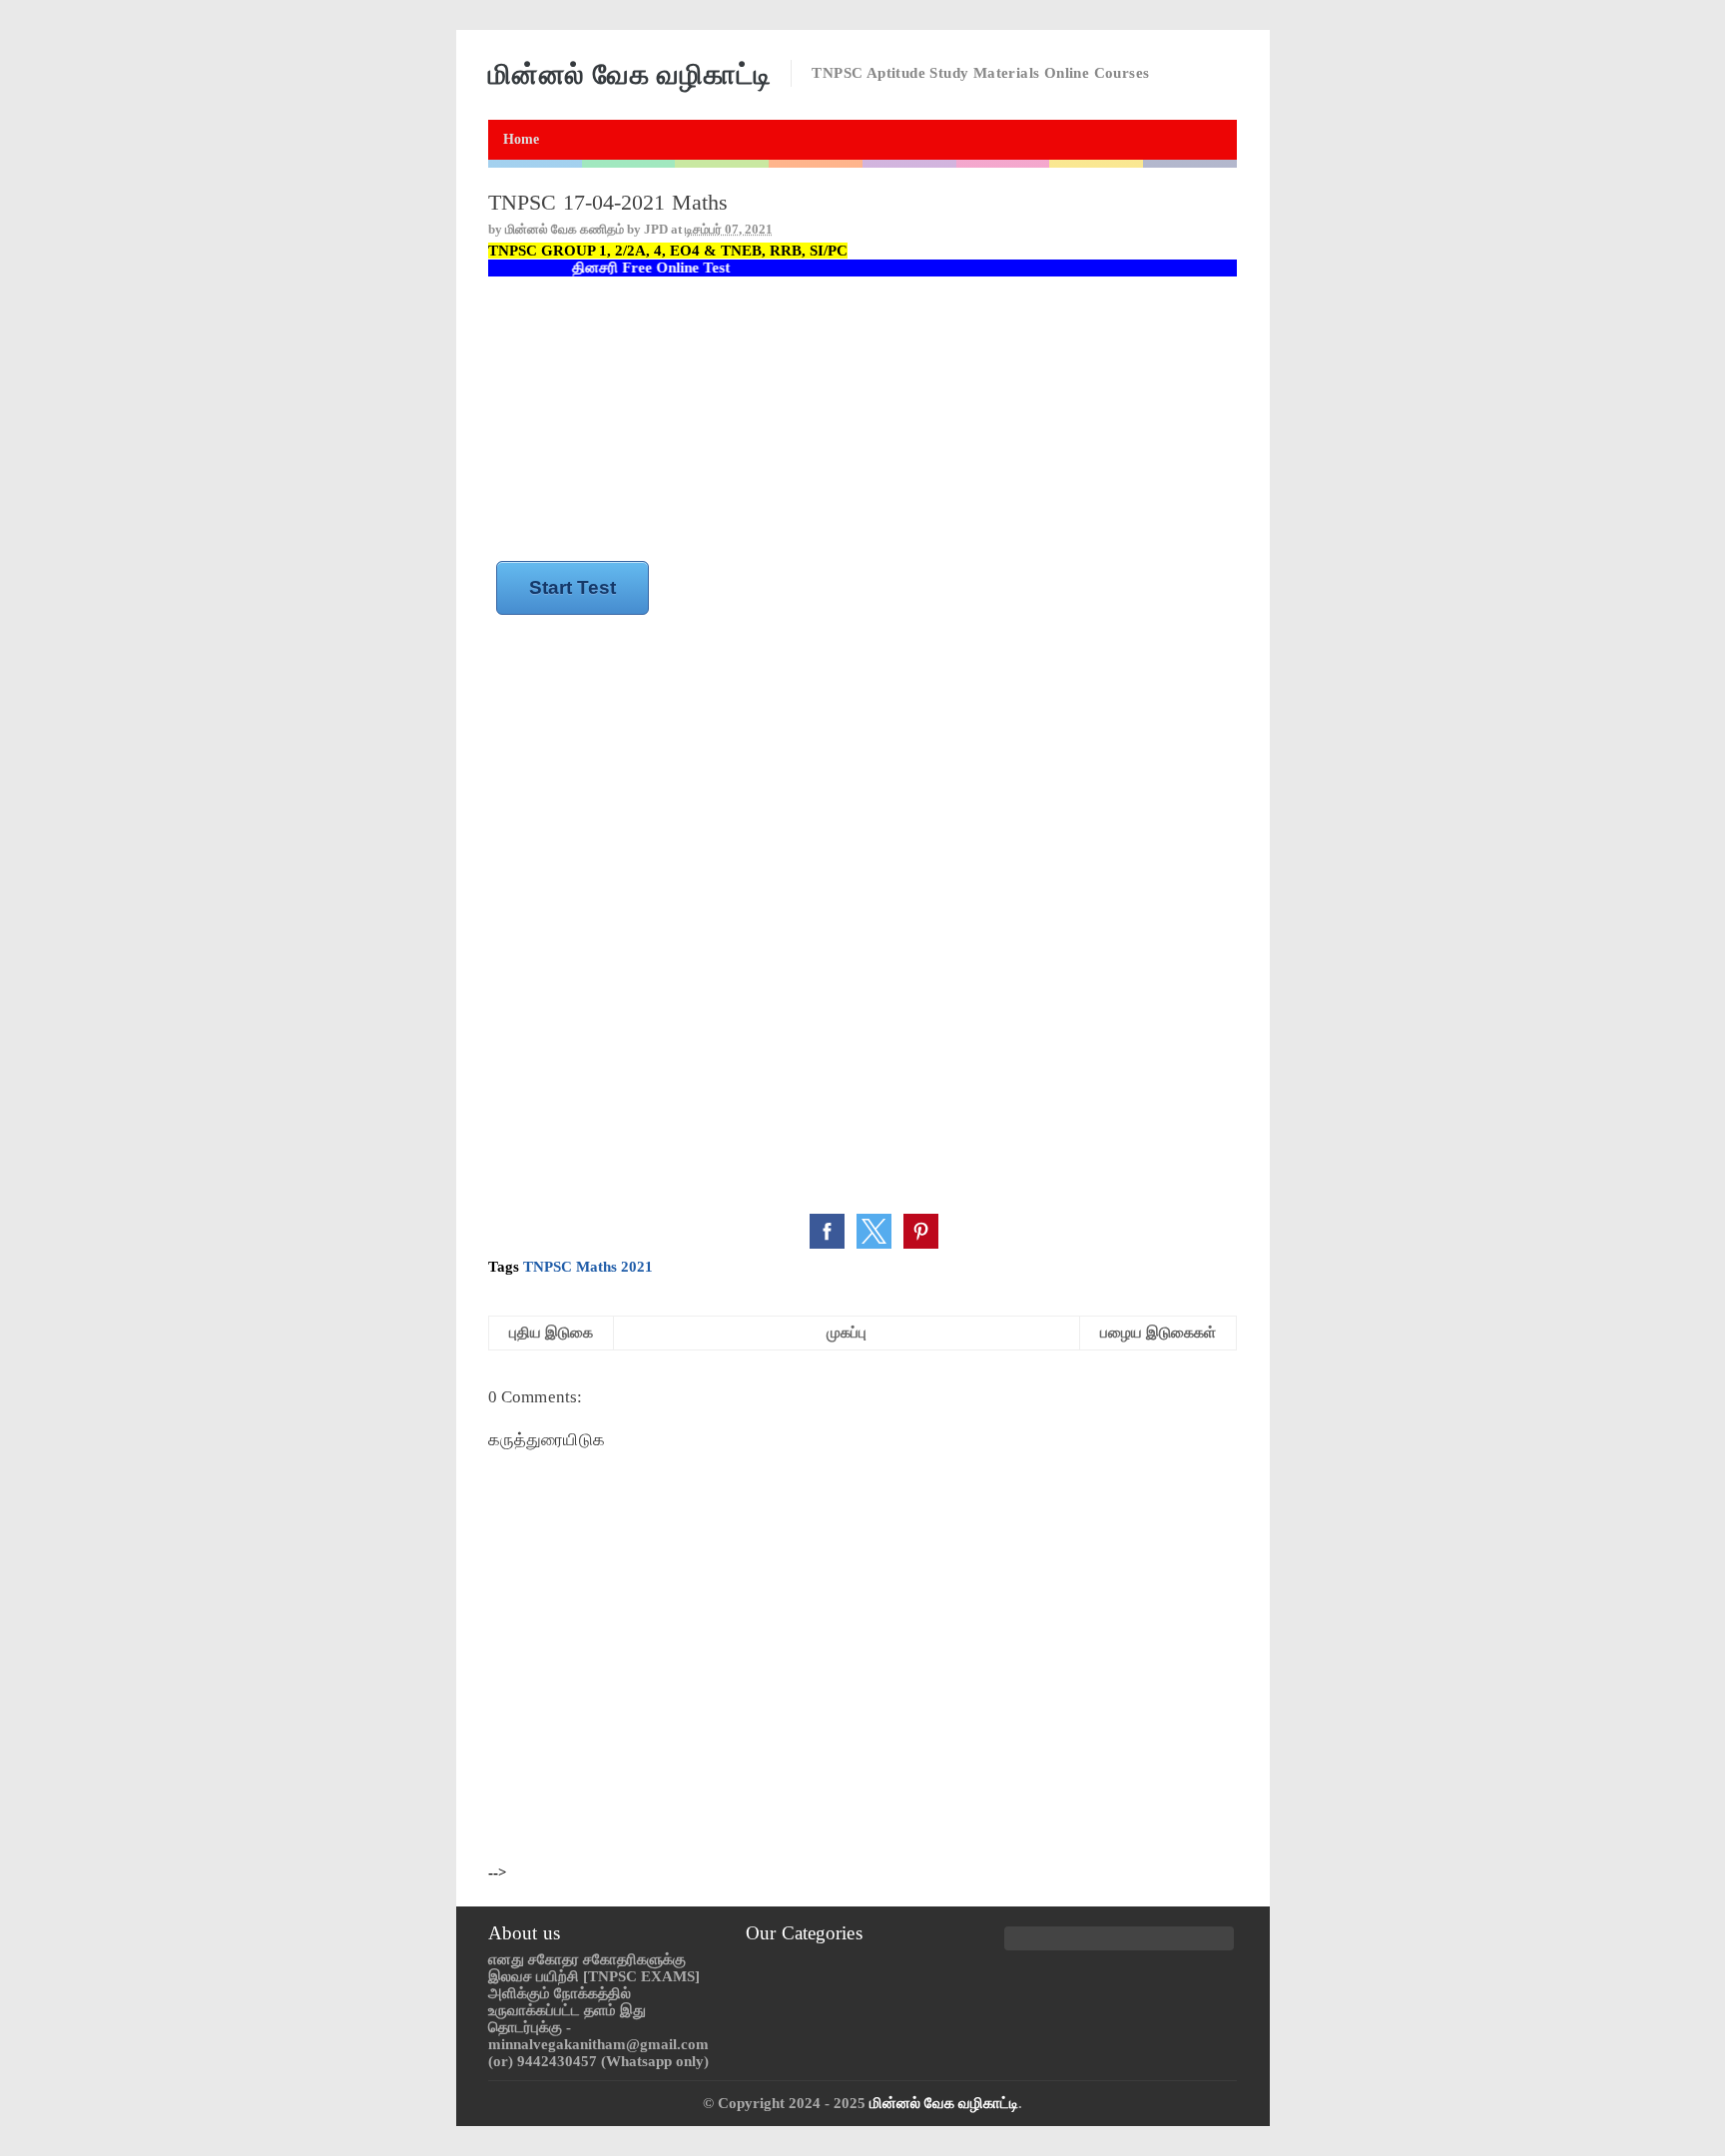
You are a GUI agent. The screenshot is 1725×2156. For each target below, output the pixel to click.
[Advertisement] (862, 420)
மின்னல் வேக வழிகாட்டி (944, 2103)
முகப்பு (847, 1333)
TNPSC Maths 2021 (588, 1267)
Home (521, 139)
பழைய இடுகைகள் (1158, 1333)
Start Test (573, 587)
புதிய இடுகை (551, 1333)
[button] (827, 1231)
